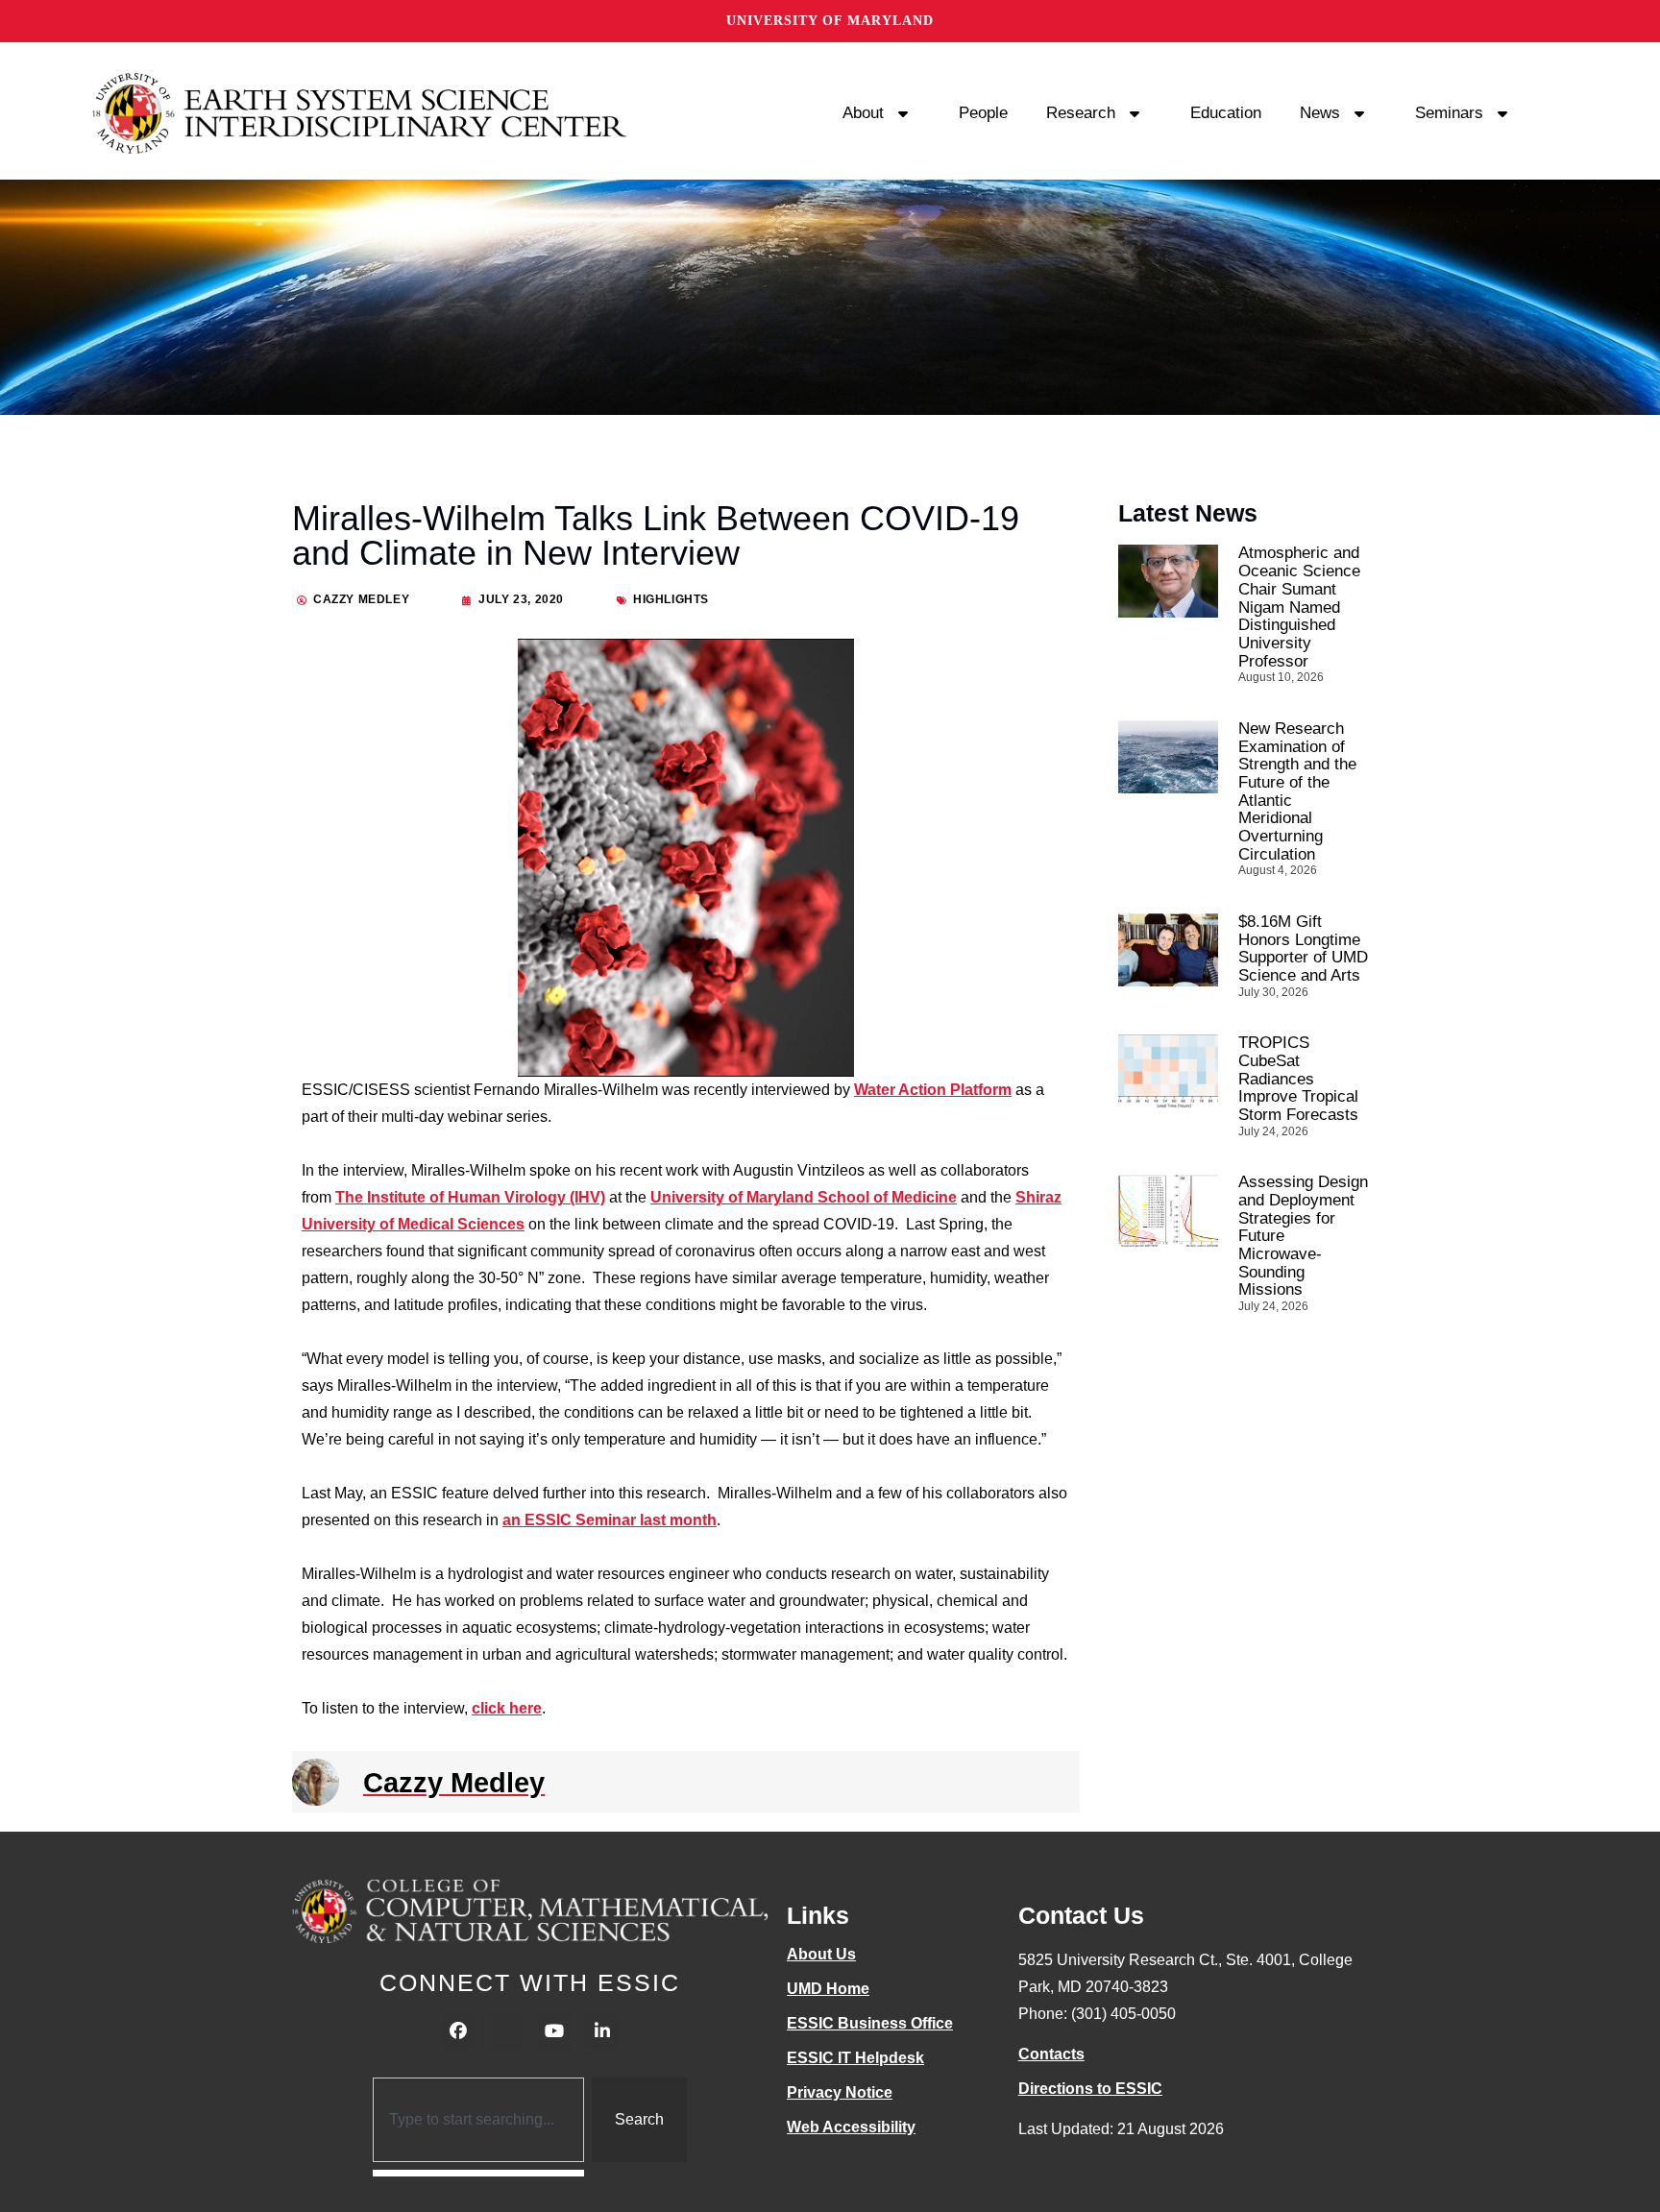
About (863, 113)
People (983, 113)
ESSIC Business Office (870, 2023)
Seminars (1449, 113)
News (1320, 113)
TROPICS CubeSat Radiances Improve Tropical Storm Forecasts (1298, 1079)
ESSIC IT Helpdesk (855, 2058)
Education (1226, 113)
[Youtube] (554, 2031)
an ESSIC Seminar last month (610, 1520)
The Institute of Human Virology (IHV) (470, 1197)
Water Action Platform (933, 1090)
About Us (821, 1954)
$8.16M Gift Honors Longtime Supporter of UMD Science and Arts (1303, 948)
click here (507, 1708)
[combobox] (479, 2120)
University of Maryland (830, 21)
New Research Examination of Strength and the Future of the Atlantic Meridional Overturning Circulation (1297, 791)
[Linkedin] (602, 2031)
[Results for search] (479, 2173)
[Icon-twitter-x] (506, 2031)
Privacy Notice (840, 2092)
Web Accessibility (851, 2127)
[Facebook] (458, 2031)
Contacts (1051, 2054)
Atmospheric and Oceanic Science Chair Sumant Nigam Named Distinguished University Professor (1299, 607)
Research (1081, 113)
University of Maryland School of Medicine (804, 1197)
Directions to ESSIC (1090, 2089)
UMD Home (828, 1989)
